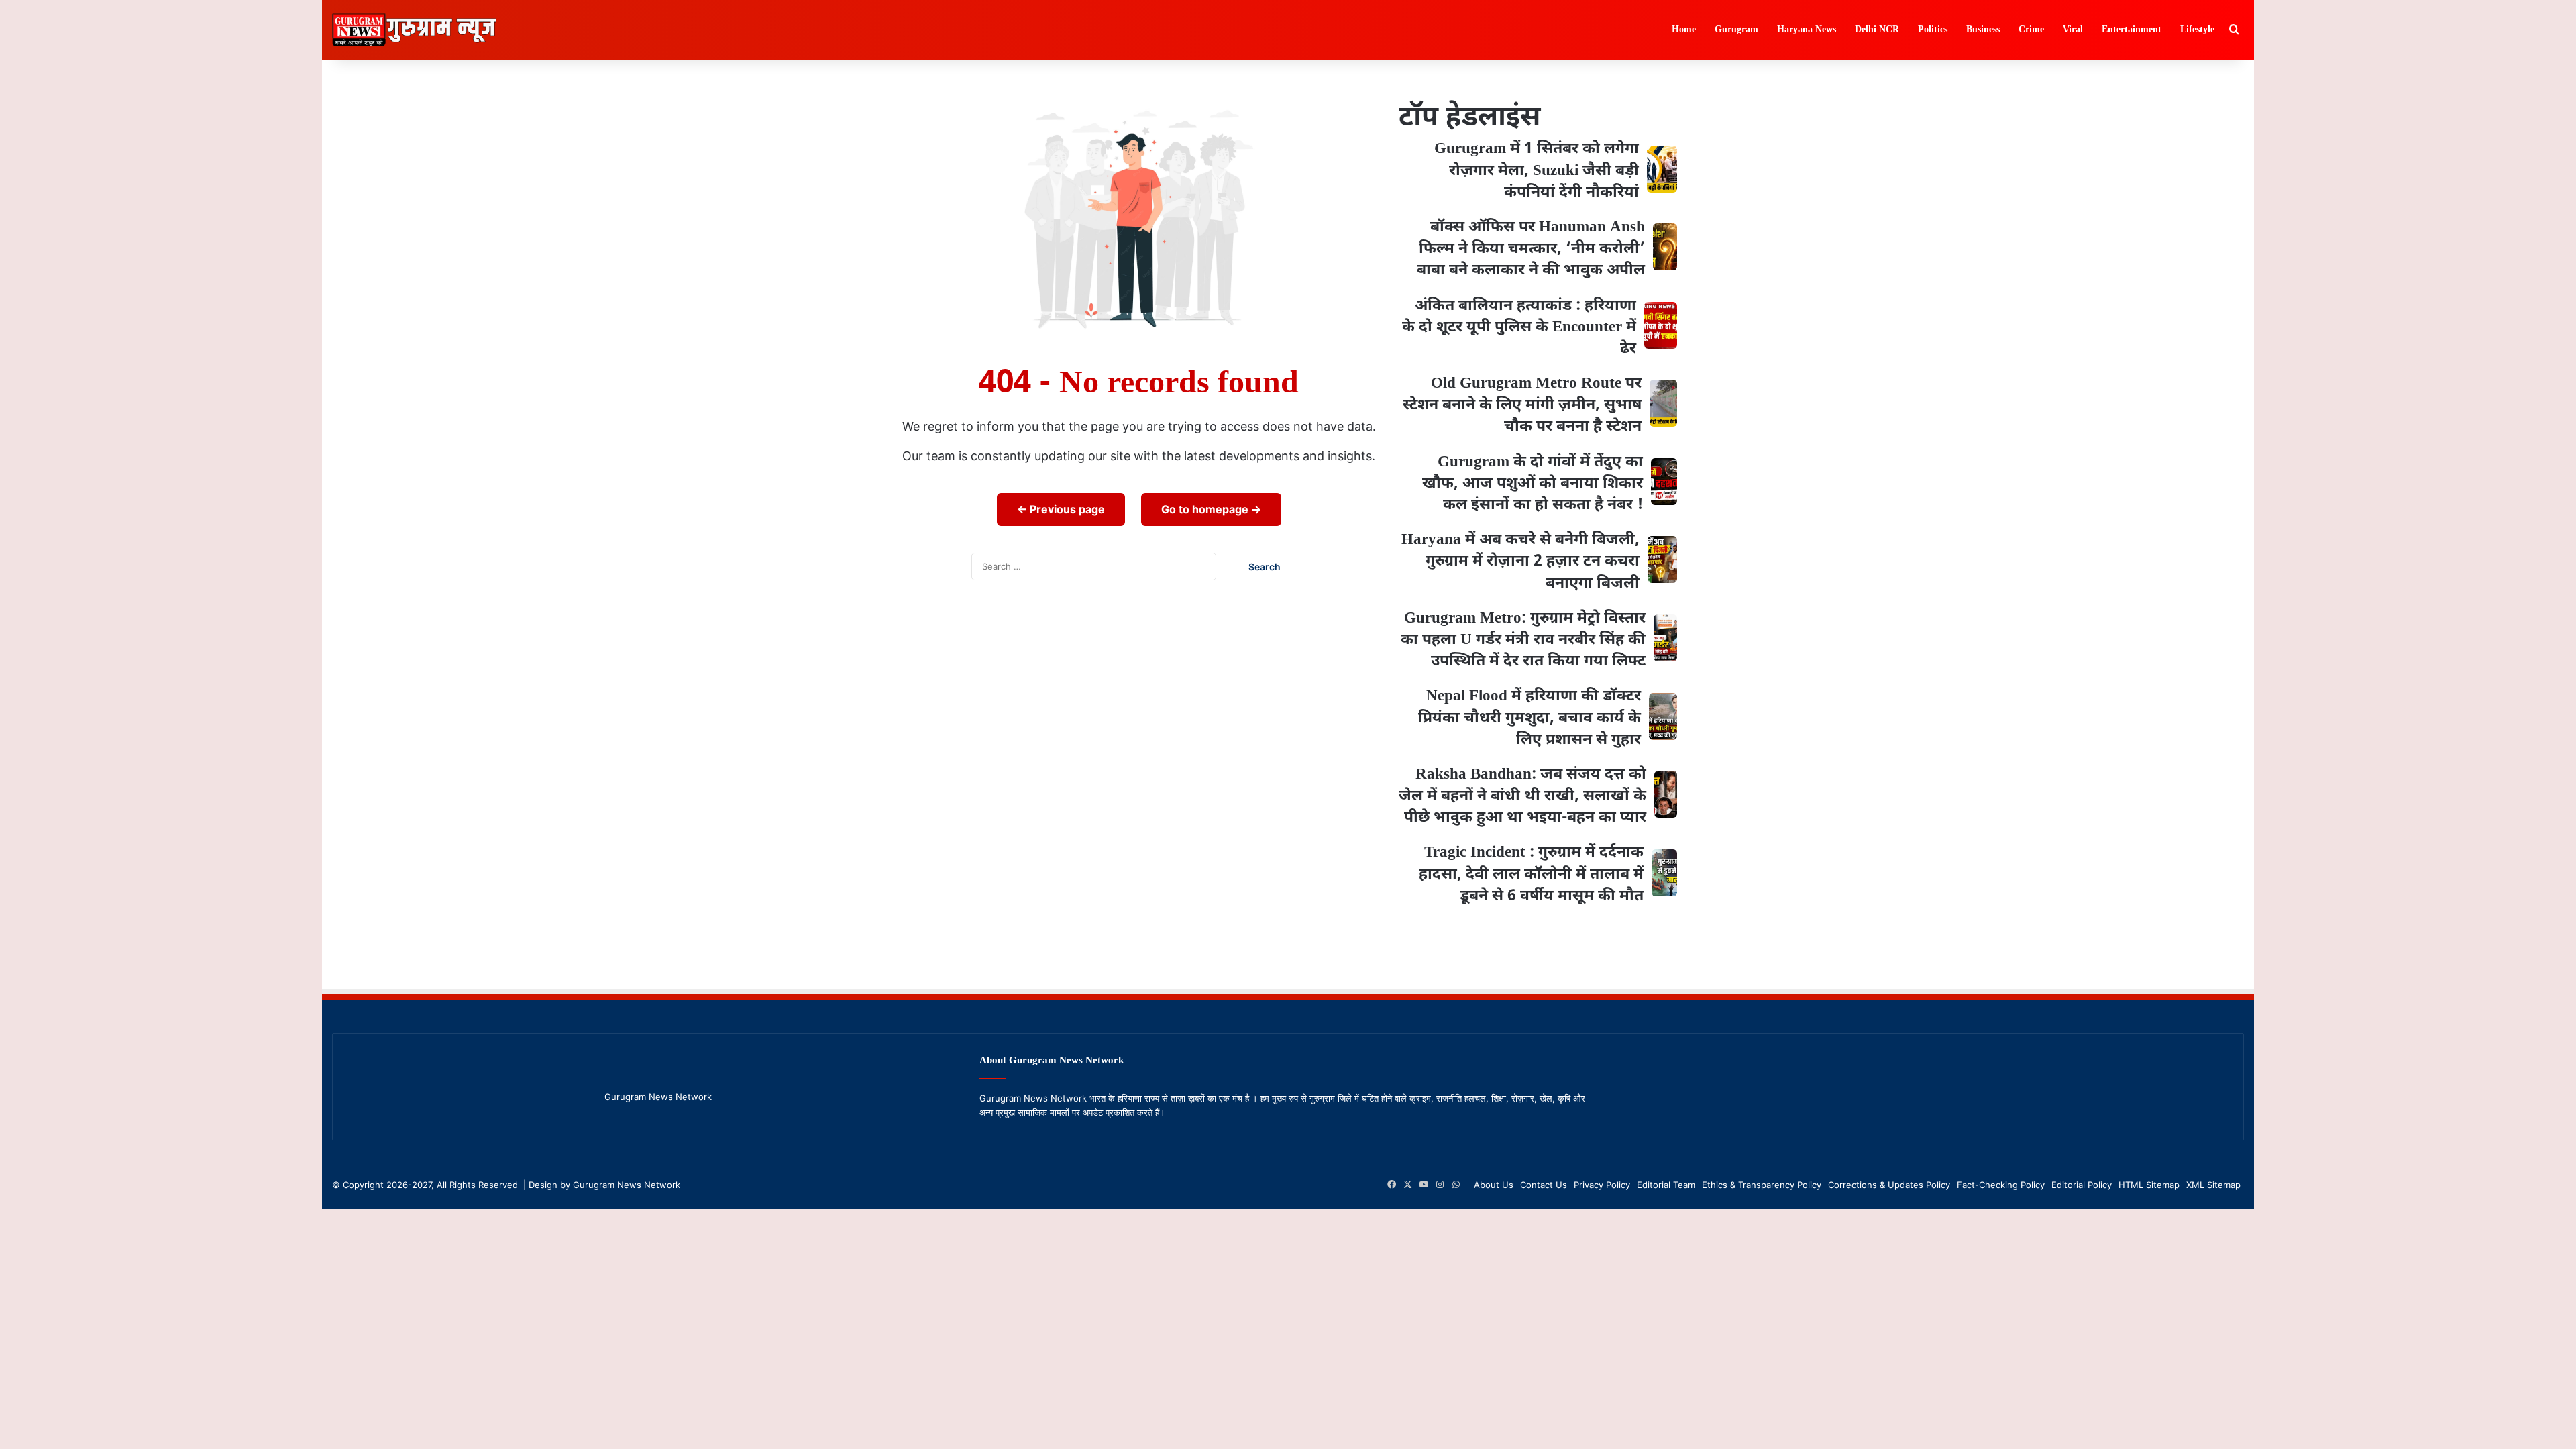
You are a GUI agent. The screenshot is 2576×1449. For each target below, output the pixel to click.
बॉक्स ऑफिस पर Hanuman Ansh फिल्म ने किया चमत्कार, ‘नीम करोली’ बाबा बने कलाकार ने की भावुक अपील (1531, 249)
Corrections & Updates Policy (1889, 1185)
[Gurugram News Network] (414, 30)
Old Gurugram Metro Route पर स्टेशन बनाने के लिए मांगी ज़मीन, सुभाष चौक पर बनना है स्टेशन (1522, 405)
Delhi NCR (1877, 30)
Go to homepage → (1211, 509)
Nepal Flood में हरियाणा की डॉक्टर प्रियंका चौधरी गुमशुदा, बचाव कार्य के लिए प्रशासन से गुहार (1529, 718)
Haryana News (1807, 30)
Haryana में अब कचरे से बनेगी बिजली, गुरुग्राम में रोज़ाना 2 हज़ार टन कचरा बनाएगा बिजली (1520, 561)
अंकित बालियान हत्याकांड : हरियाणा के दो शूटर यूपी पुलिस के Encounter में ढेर (1519, 327)
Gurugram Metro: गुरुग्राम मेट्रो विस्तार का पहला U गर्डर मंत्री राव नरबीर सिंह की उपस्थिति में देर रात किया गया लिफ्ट (1523, 640)
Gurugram (1736, 30)
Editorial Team (1666, 1185)
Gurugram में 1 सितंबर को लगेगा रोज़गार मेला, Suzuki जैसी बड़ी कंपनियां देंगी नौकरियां (1537, 170)
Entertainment (2132, 30)
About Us (1494, 1185)
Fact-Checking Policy (2001, 1185)
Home (1684, 30)
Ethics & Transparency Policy (1762, 1185)
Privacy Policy (1602, 1185)
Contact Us (1544, 1185)
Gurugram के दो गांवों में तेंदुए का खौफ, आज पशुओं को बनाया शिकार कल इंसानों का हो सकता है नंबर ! (1533, 484)
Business (1983, 30)
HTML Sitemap (2149, 1185)
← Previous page (1061, 509)
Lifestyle (2197, 30)
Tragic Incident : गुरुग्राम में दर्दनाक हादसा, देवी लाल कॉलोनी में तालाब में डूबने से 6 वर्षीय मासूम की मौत (1531, 874)
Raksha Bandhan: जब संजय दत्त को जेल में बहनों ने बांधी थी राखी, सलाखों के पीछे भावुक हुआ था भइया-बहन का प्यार (1522, 796)
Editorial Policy (2082, 1185)
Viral (2073, 30)
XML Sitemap (2213, 1185)
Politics (1933, 30)
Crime (2031, 30)
